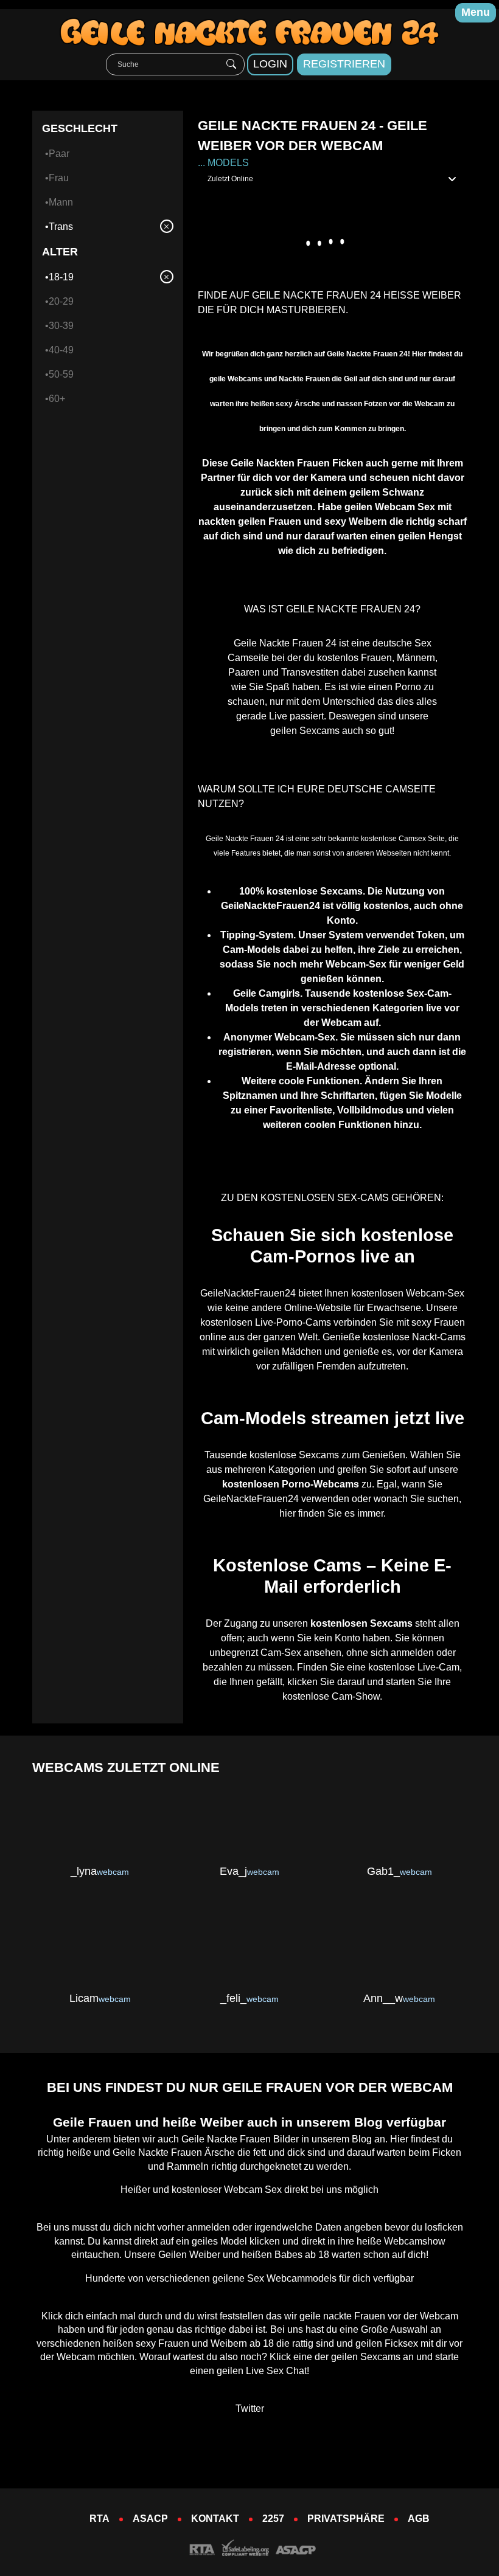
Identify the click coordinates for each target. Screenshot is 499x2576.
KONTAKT (215, 2519)
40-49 (61, 350)
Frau (59, 178)
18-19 (61, 277)
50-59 (61, 374)
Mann (61, 202)
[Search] (231, 64)
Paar (59, 154)
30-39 (61, 326)
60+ (57, 399)
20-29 (61, 301)
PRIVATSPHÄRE (346, 2519)
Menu (476, 12)
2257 (273, 2519)
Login (270, 64)
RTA (99, 2519)
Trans (61, 227)
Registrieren (344, 64)
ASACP (150, 2519)
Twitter (250, 2408)
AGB (419, 2519)
